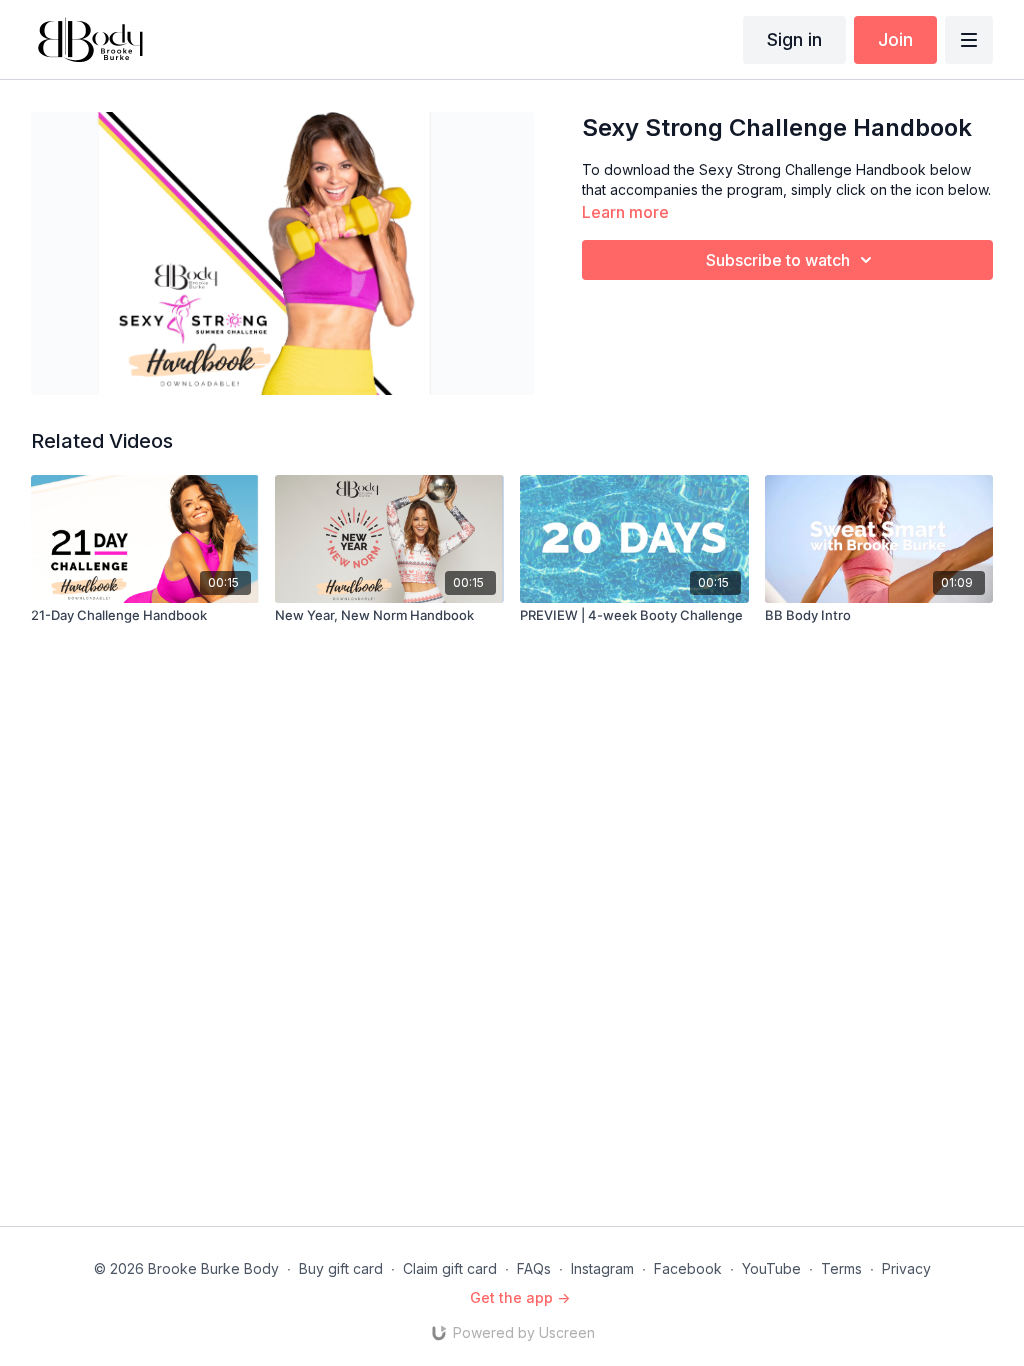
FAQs (534, 1268)
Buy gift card (341, 1268)
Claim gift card (450, 1268)
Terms (841, 1268)
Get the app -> (520, 1297)
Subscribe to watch (778, 260)
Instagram (602, 1268)
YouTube (771, 1268)
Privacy (906, 1268)
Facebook (688, 1268)
